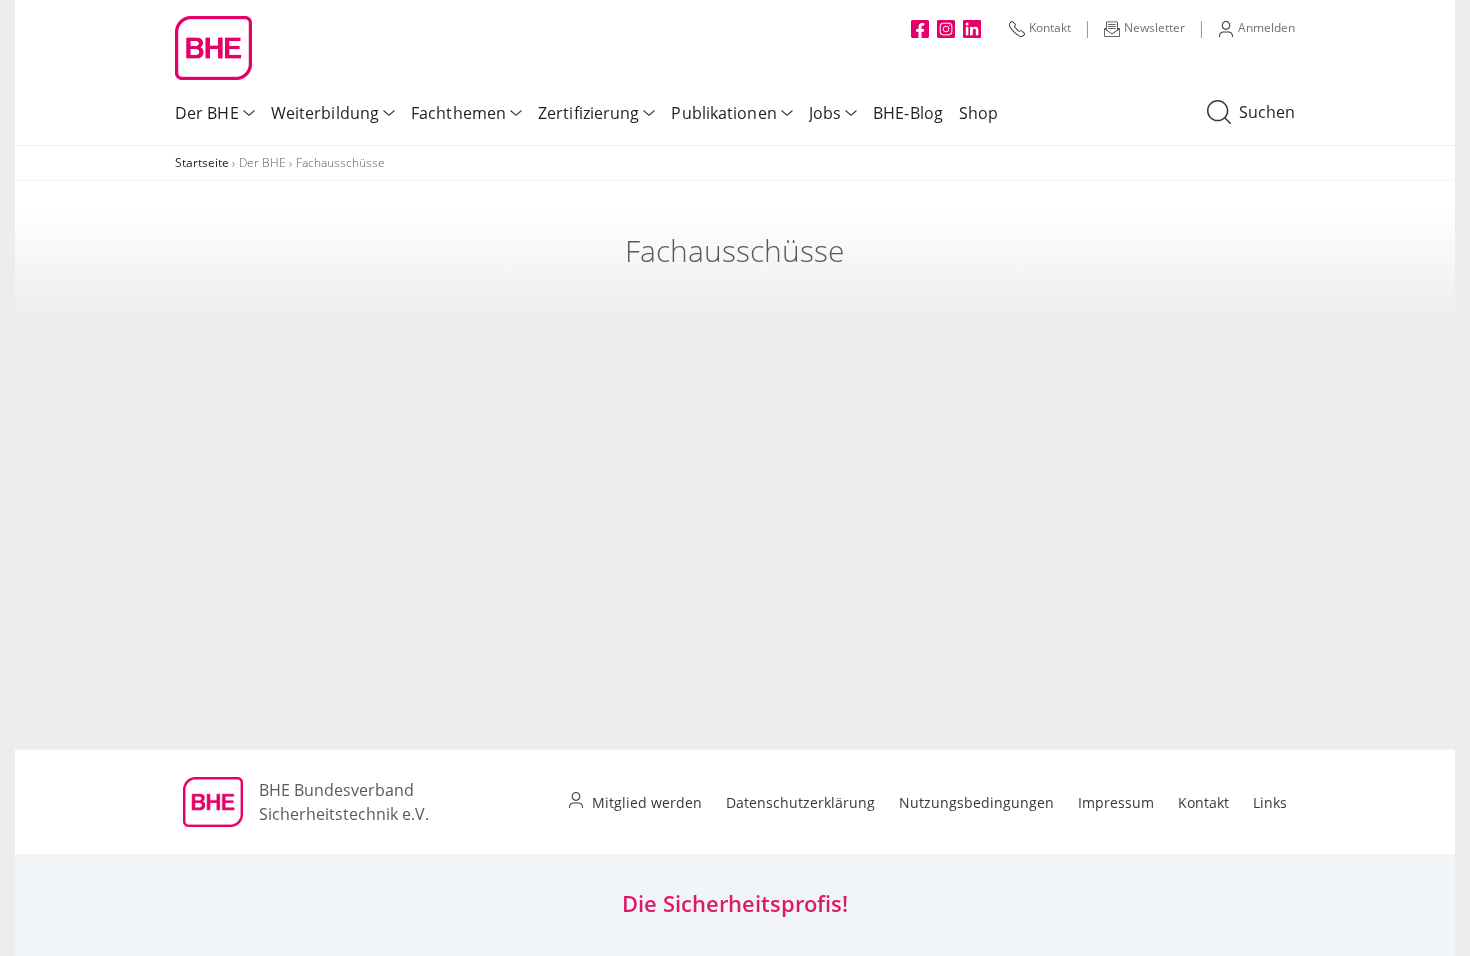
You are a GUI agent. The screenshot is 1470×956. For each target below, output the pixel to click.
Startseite (202, 162)
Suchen (1267, 112)
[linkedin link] (972, 28)
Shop (978, 113)
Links (1270, 802)
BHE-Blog (908, 113)
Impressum (1116, 802)
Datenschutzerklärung (800, 802)
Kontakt (1050, 27)
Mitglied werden (647, 802)
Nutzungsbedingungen (976, 802)
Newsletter (1154, 27)
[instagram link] (946, 28)
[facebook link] (920, 28)
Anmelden (1266, 27)
